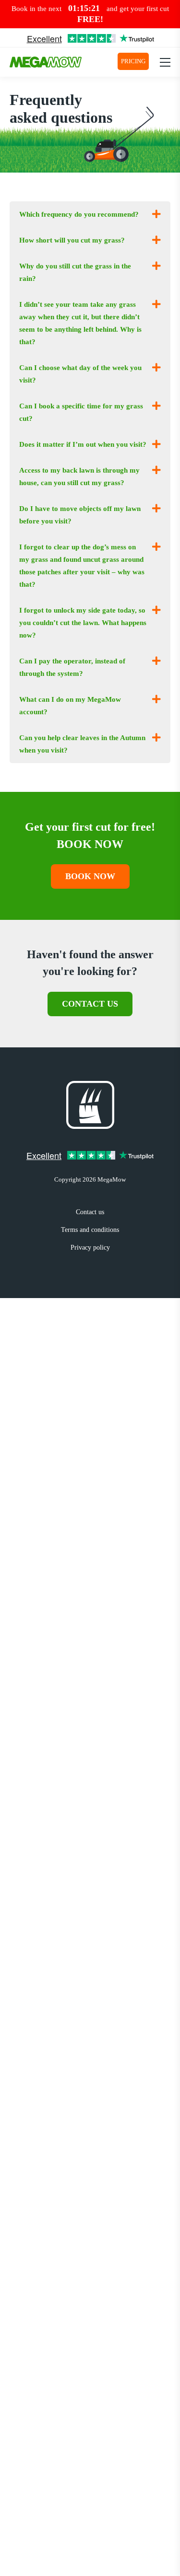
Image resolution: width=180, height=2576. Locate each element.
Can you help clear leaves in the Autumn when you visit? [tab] (82, 744)
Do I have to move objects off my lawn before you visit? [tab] (80, 515)
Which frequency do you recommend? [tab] (79, 214)
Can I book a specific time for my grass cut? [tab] (81, 412)
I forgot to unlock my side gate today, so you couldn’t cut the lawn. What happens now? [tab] (83, 623)
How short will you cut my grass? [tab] (72, 240)
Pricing (133, 61)
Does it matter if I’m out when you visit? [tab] (83, 444)
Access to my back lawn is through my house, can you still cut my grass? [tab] (79, 476)
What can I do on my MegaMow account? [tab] (70, 706)
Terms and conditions (90, 1230)
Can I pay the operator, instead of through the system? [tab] (72, 667)
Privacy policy (90, 1247)
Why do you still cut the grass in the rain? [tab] (75, 272)
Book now (90, 876)
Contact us (90, 1004)
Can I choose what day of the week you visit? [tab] (80, 374)
